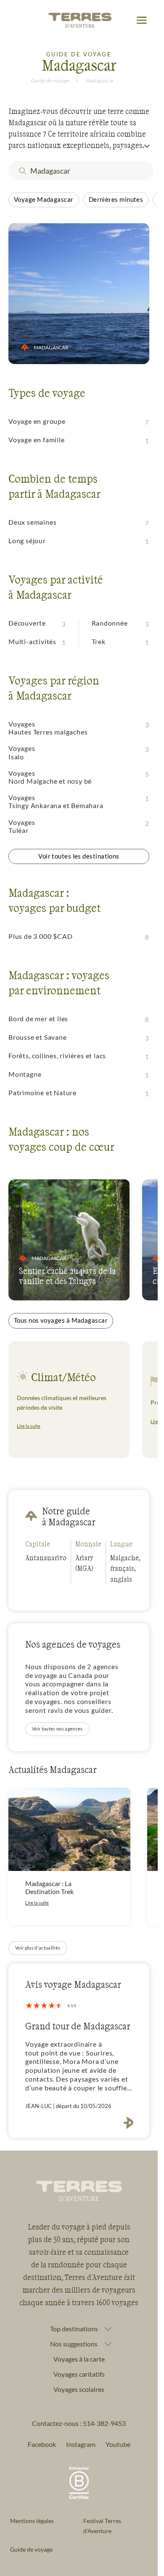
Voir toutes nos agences (57, 1729)
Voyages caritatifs (79, 2374)
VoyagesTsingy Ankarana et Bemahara (56, 801)
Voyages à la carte (79, 2359)
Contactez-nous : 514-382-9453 (79, 2423)
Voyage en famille (37, 440)
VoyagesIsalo (22, 752)
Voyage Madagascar (44, 199)
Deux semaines (32, 522)
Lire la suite (29, 1426)
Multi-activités (32, 641)
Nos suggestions (74, 2344)
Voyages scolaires (79, 2389)
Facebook (42, 2444)
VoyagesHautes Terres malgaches (48, 728)
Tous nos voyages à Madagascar (61, 1320)
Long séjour (27, 540)
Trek (99, 641)
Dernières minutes (116, 199)
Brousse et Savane (38, 1037)
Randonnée (110, 623)
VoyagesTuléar (22, 826)
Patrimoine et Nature (42, 1092)
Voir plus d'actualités (38, 1948)
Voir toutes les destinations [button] (79, 856)
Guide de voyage (50, 81)
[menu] (142, 21)
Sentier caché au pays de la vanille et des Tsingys (67, 1276)
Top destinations (74, 2329)
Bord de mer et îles (38, 1019)
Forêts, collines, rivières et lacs (57, 1055)
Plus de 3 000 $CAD (40, 936)
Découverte (27, 623)
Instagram (81, 2444)
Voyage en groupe (37, 421)
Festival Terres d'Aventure (102, 2526)
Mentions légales (32, 2521)
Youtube (118, 2444)
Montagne (25, 1074)
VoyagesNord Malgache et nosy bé (50, 777)
